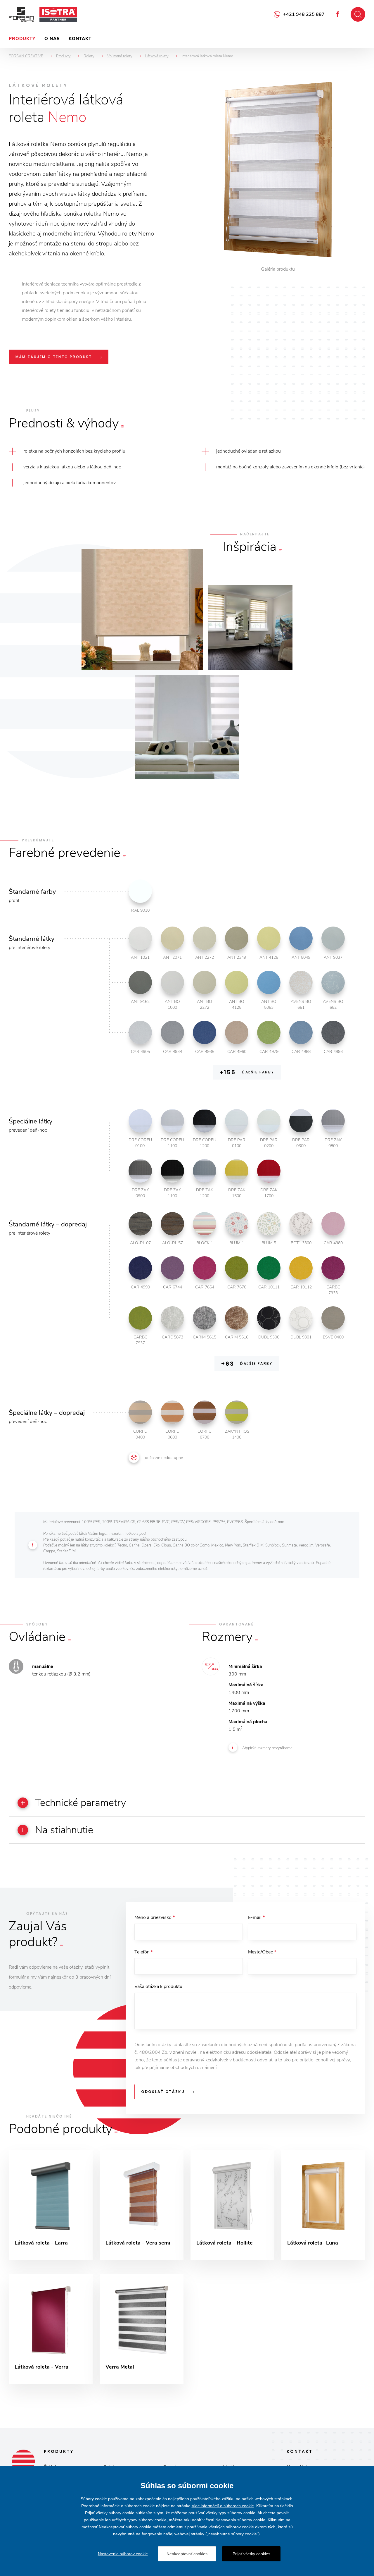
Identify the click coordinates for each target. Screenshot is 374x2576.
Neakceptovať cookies (187, 2554)
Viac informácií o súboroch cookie (223, 2506)
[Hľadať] (358, 14)
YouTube (338, 14)
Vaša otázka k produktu (158, 1986)
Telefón (144, 1952)
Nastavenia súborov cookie (123, 2554)
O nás (52, 39)
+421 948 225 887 (304, 14)
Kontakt (80, 39)
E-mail (256, 1917)
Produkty (22, 39)
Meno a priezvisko (155, 1917)
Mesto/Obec (262, 1952)
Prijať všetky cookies (251, 2554)
